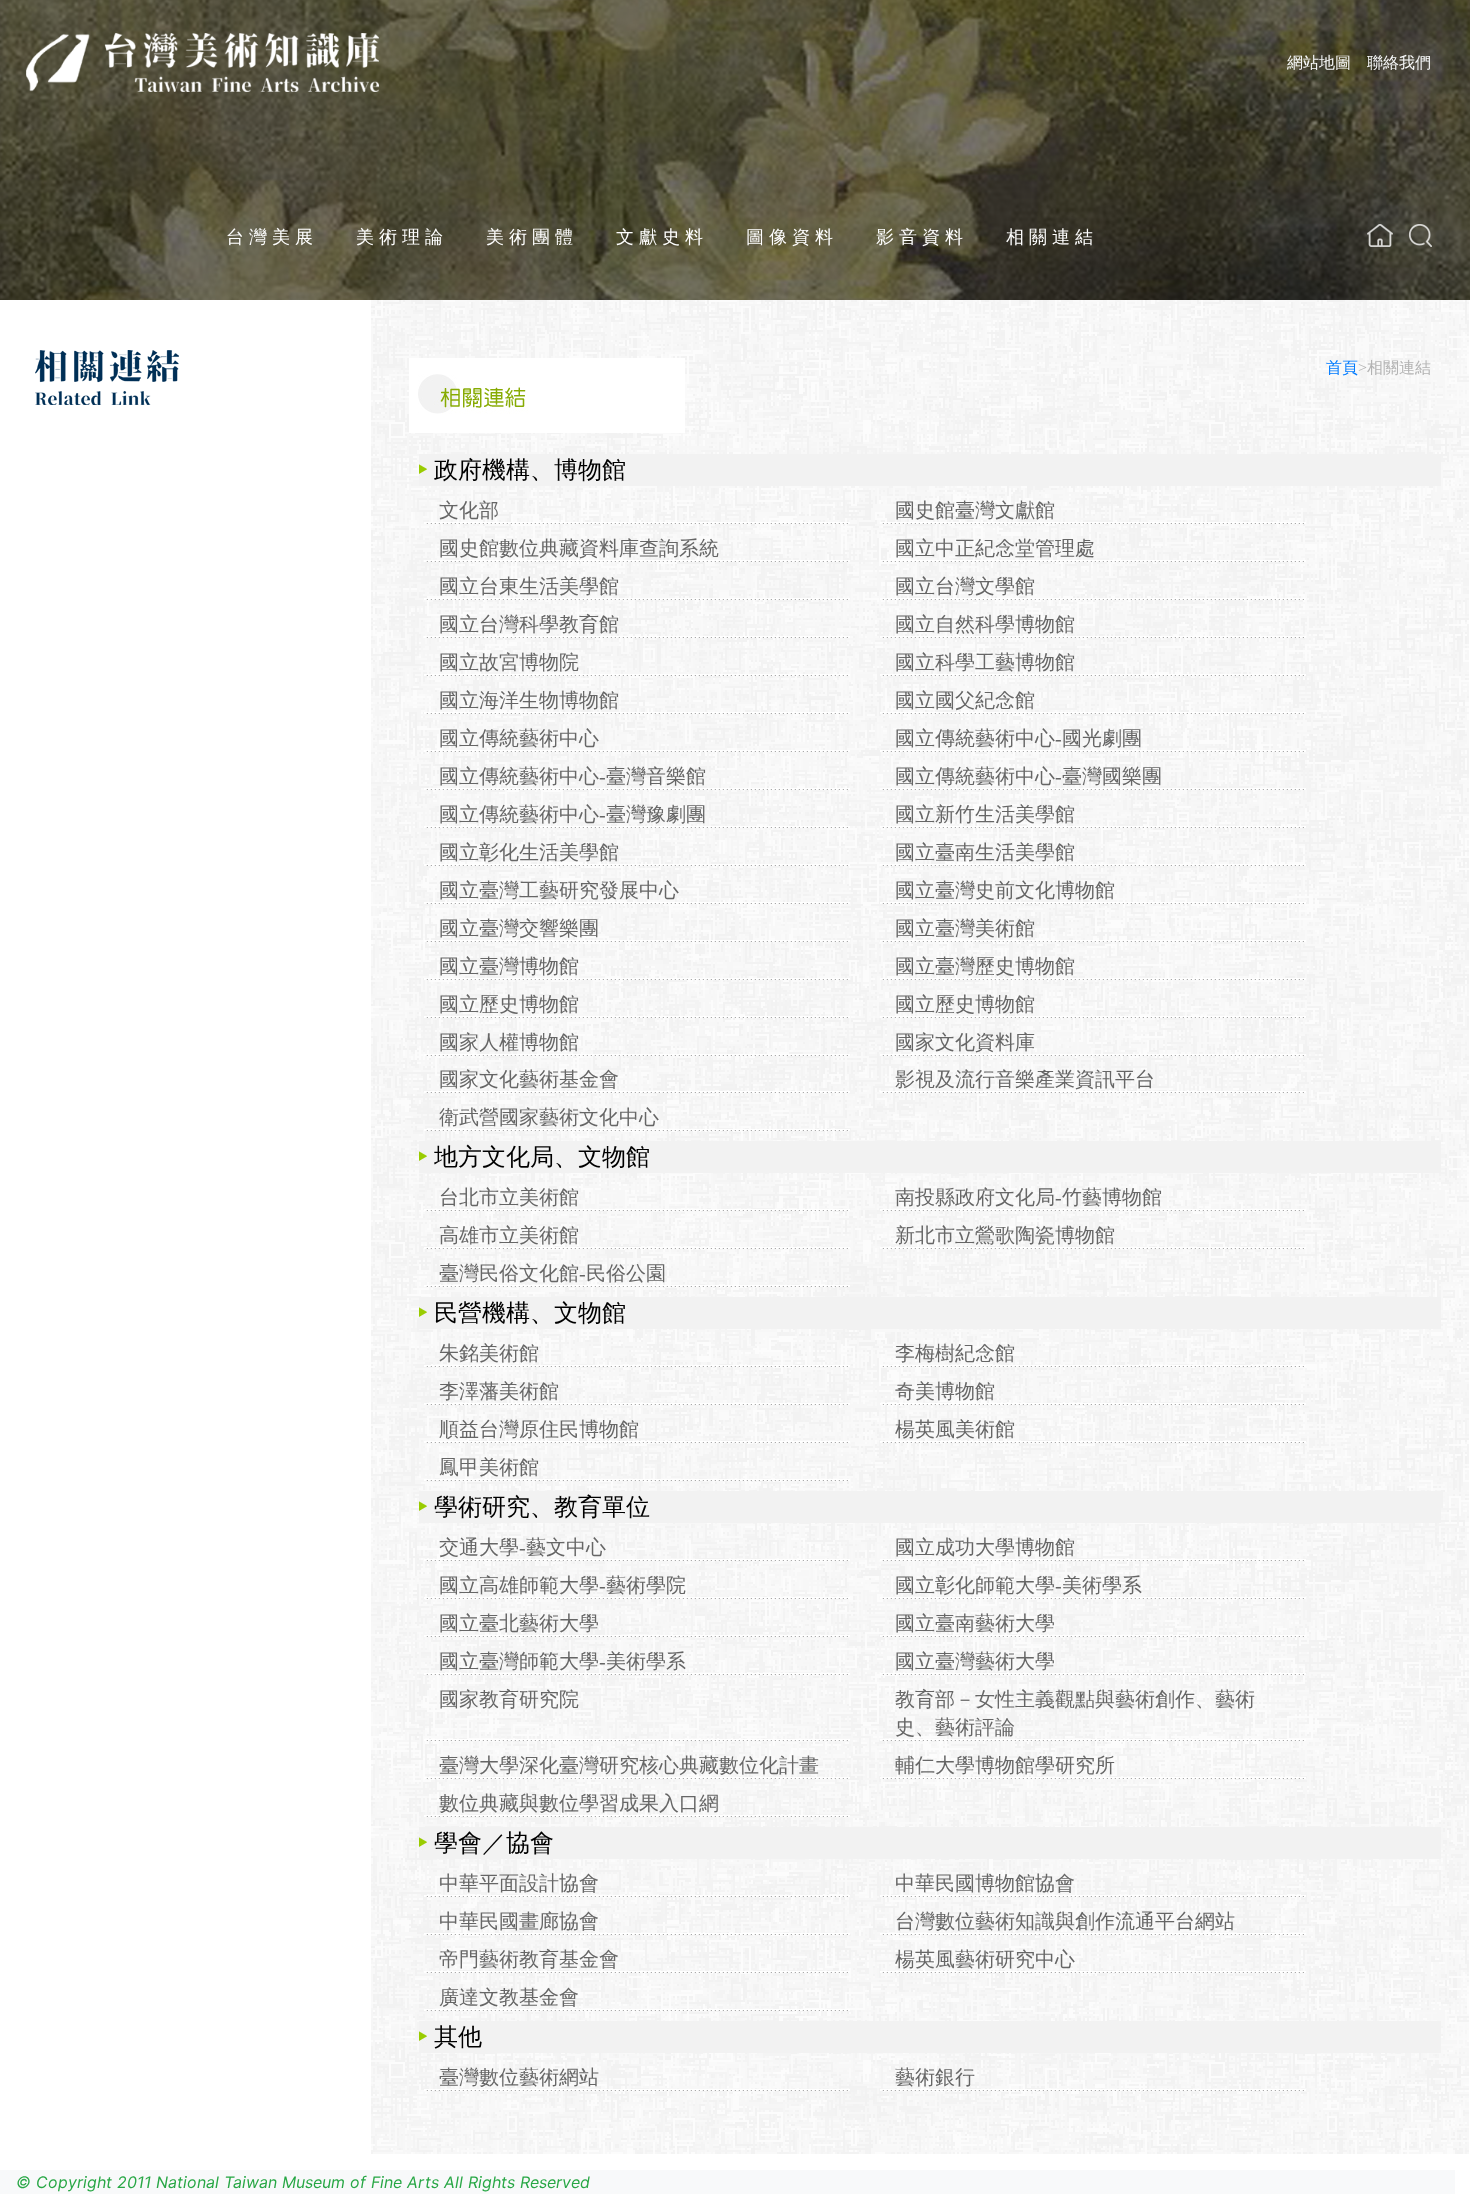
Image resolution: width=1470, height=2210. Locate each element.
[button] (1420, 235)
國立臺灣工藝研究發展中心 (559, 890)
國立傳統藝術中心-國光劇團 (1018, 738)
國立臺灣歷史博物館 (985, 966)
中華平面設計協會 (519, 1883)
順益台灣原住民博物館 (539, 1429)
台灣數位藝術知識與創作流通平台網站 (1065, 1921)
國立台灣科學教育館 (529, 624)
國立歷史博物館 (509, 1004)
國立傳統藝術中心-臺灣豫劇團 (572, 814)
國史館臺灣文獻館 (975, 510)
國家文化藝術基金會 (529, 1079)
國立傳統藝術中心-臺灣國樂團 (1028, 776)
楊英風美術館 (955, 1429)
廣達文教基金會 (509, 1997)
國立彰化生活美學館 (529, 852)
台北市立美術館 (509, 1197)
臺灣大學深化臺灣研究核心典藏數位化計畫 (629, 1765)
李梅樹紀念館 (955, 1353)
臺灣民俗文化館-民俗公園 (552, 1273)
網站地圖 (1319, 62)
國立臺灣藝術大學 (975, 1661)
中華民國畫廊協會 (519, 1921)
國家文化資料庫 (965, 1042)
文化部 (469, 510)
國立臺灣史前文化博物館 (1005, 890)
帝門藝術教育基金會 (529, 1959)
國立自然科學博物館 (985, 624)
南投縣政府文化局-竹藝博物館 (1028, 1197)
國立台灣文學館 (965, 586)
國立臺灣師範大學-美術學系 (562, 1661)
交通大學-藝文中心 (522, 1547)
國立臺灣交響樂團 (519, 928)
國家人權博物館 (509, 1042)
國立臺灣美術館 (965, 928)
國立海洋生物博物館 (529, 700)
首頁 (1342, 367)
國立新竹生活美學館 (985, 814)
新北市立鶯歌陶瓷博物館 (1005, 1235)
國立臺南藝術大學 (975, 1623)
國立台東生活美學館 (529, 586)
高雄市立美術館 (509, 1235)
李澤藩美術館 (499, 1391)
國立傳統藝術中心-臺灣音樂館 (572, 776)
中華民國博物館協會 (985, 1883)
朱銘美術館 (489, 1353)
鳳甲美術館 (489, 1467)
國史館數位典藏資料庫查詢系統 (579, 548)
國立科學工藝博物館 (985, 662)
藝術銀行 (935, 2077)
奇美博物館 (945, 1391)
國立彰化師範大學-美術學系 (1018, 1585)
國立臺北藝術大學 (519, 1623)
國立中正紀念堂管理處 (995, 548)
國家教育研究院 (509, 1699)
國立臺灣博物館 (509, 966)
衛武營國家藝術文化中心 (549, 1117)
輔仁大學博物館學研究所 (1005, 1765)
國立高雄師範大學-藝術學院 (562, 1585)
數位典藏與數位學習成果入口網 (579, 1803)
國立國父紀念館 (965, 700)
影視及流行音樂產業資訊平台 (1025, 1079)
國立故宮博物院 (509, 662)
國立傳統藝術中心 (519, 738)
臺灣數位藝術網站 (519, 2077)
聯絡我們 (1399, 62)
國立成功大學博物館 (985, 1547)
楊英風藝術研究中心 (985, 1959)
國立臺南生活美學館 (985, 852)
